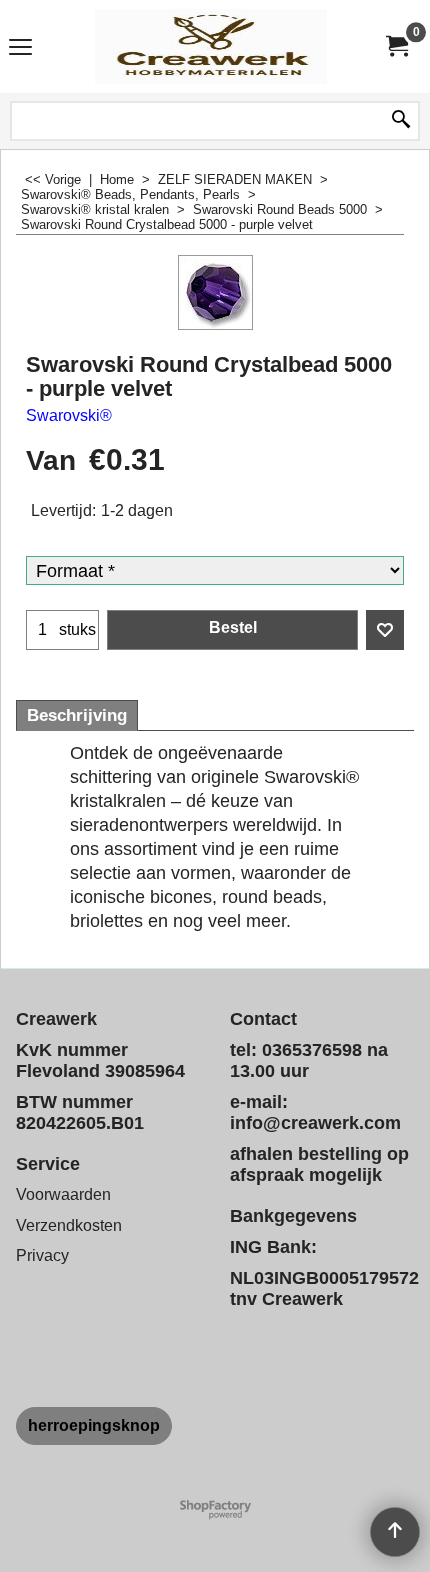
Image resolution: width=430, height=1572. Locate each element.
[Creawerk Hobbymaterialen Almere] (211, 46)
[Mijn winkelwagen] (396, 46)
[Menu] (20, 48)
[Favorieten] (385, 630)
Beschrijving (77, 715)
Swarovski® (69, 415)
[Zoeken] (401, 121)
